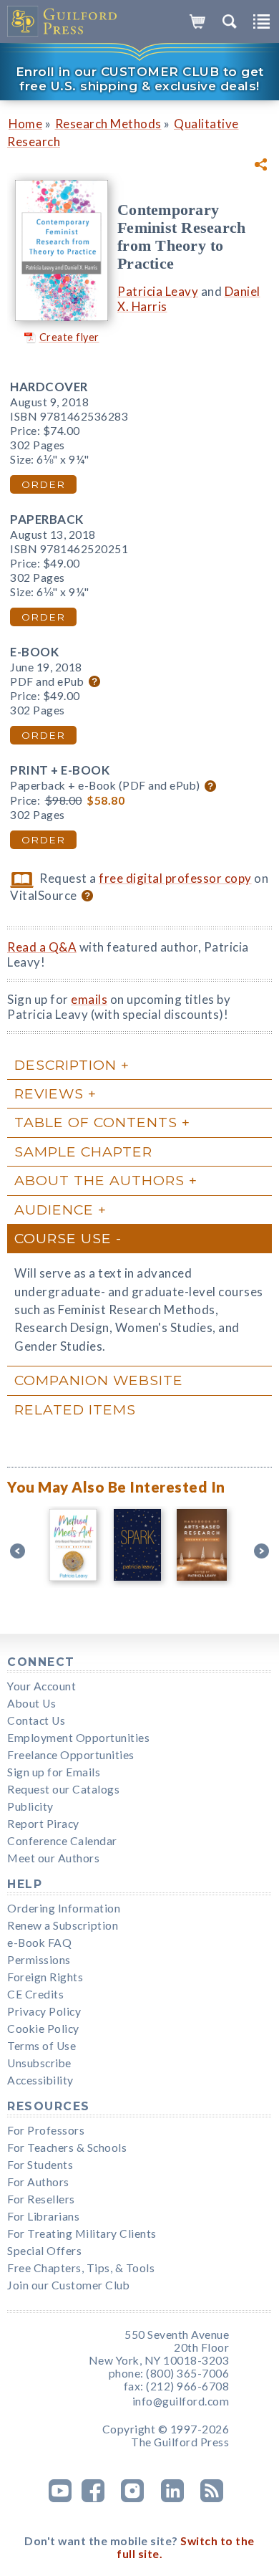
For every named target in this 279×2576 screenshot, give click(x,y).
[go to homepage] (63, 21)
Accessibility (40, 2080)
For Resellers (41, 2199)
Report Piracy (43, 1824)
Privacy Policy (44, 2011)
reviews (49, 1093)
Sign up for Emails (54, 1772)
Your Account (41, 1686)
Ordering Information (64, 1908)
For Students (40, 2165)
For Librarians (43, 2216)
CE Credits (35, 1994)
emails (89, 999)
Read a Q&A (42, 947)
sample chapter (83, 1151)
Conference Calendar (62, 1841)
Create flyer (69, 337)
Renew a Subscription (63, 1925)
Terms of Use (41, 2046)
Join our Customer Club (68, 2285)
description (65, 1065)
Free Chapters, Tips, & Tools (81, 2268)
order (43, 484)
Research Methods (108, 124)
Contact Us (36, 1720)
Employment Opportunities (78, 1738)
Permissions (39, 1960)
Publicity (30, 1806)
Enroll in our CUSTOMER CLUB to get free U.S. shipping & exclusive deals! (140, 79)
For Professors (46, 2130)
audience (54, 1210)
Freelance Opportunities (71, 1755)
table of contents (96, 1122)
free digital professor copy (175, 878)
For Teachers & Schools (67, 2148)
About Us (31, 1703)
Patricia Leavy (158, 291)
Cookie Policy (43, 2029)
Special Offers (44, 2251)
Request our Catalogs (63, 1789)
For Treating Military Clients (82, 2233)
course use (63, 1238)
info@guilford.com (181, 2401)
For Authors (38, 2182)
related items (75, 1409)
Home (25, 124)
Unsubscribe (39, 2063)
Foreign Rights (45, 1977)
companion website (99, 1380)
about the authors (99, 1180)
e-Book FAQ (39, 1943)
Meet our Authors (53, 1858)
